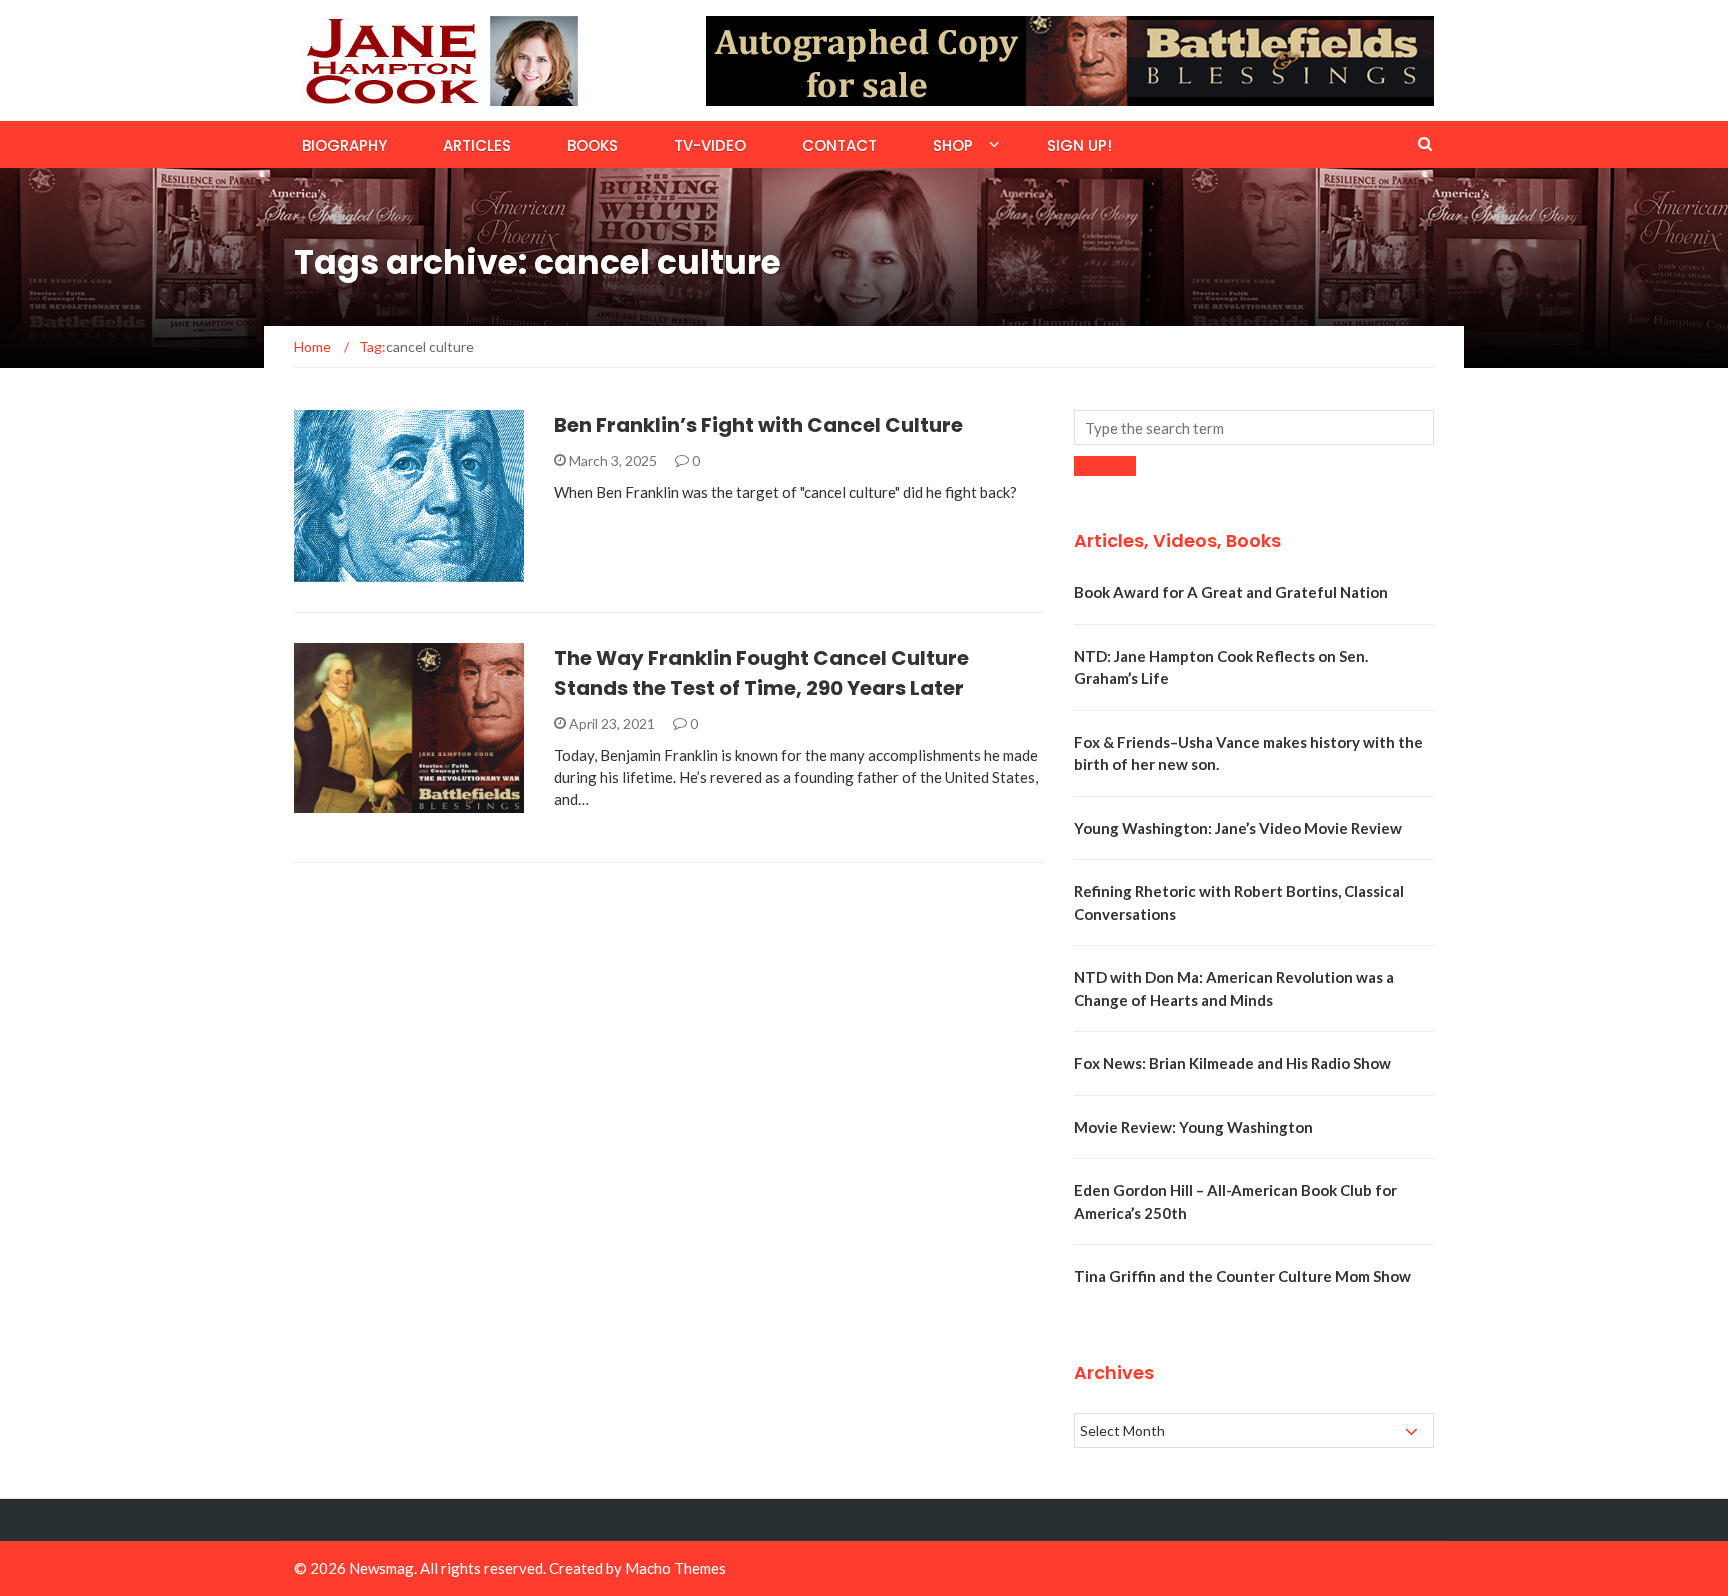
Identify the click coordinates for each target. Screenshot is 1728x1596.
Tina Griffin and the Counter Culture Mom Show (1242, 1276)
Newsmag (381, 1568)
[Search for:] (1254, 427)
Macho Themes (675, 1568)
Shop (953, 145)
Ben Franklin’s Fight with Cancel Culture (758, 425)
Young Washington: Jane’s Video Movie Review (1238, 828)
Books (592, 145)
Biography (344, 145)
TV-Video (710, 145)
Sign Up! (1079, 145)
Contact (839, 145)
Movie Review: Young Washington (1193, 1127)
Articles (477, 145)
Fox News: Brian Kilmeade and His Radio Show (1232, 1063)
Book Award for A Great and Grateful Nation (1231, 592)
